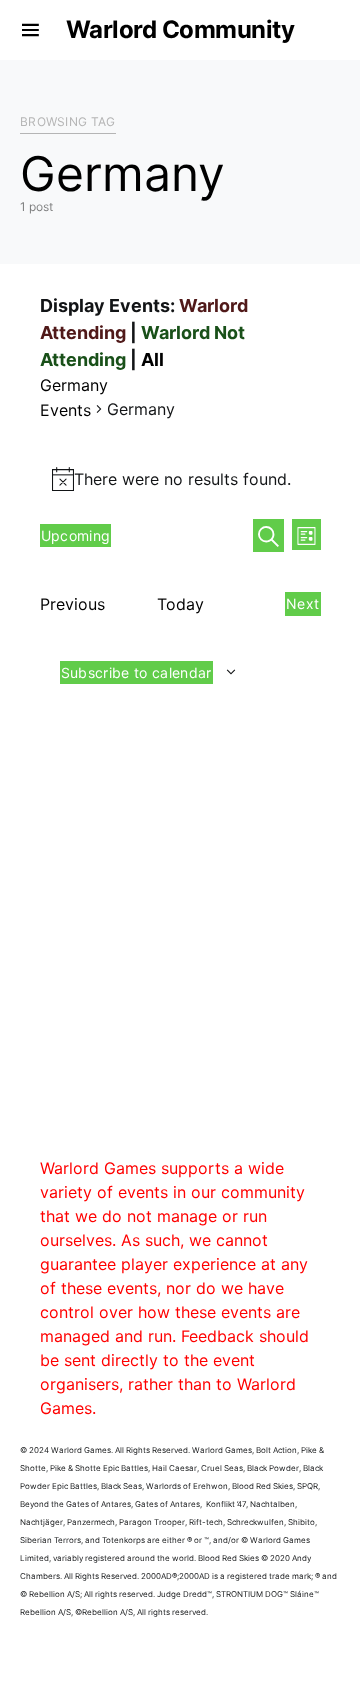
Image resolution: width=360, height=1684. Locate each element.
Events (65, 410)
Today (180, 604)
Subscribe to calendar (136, 672)
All (152, 359)
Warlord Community (180, 29)
